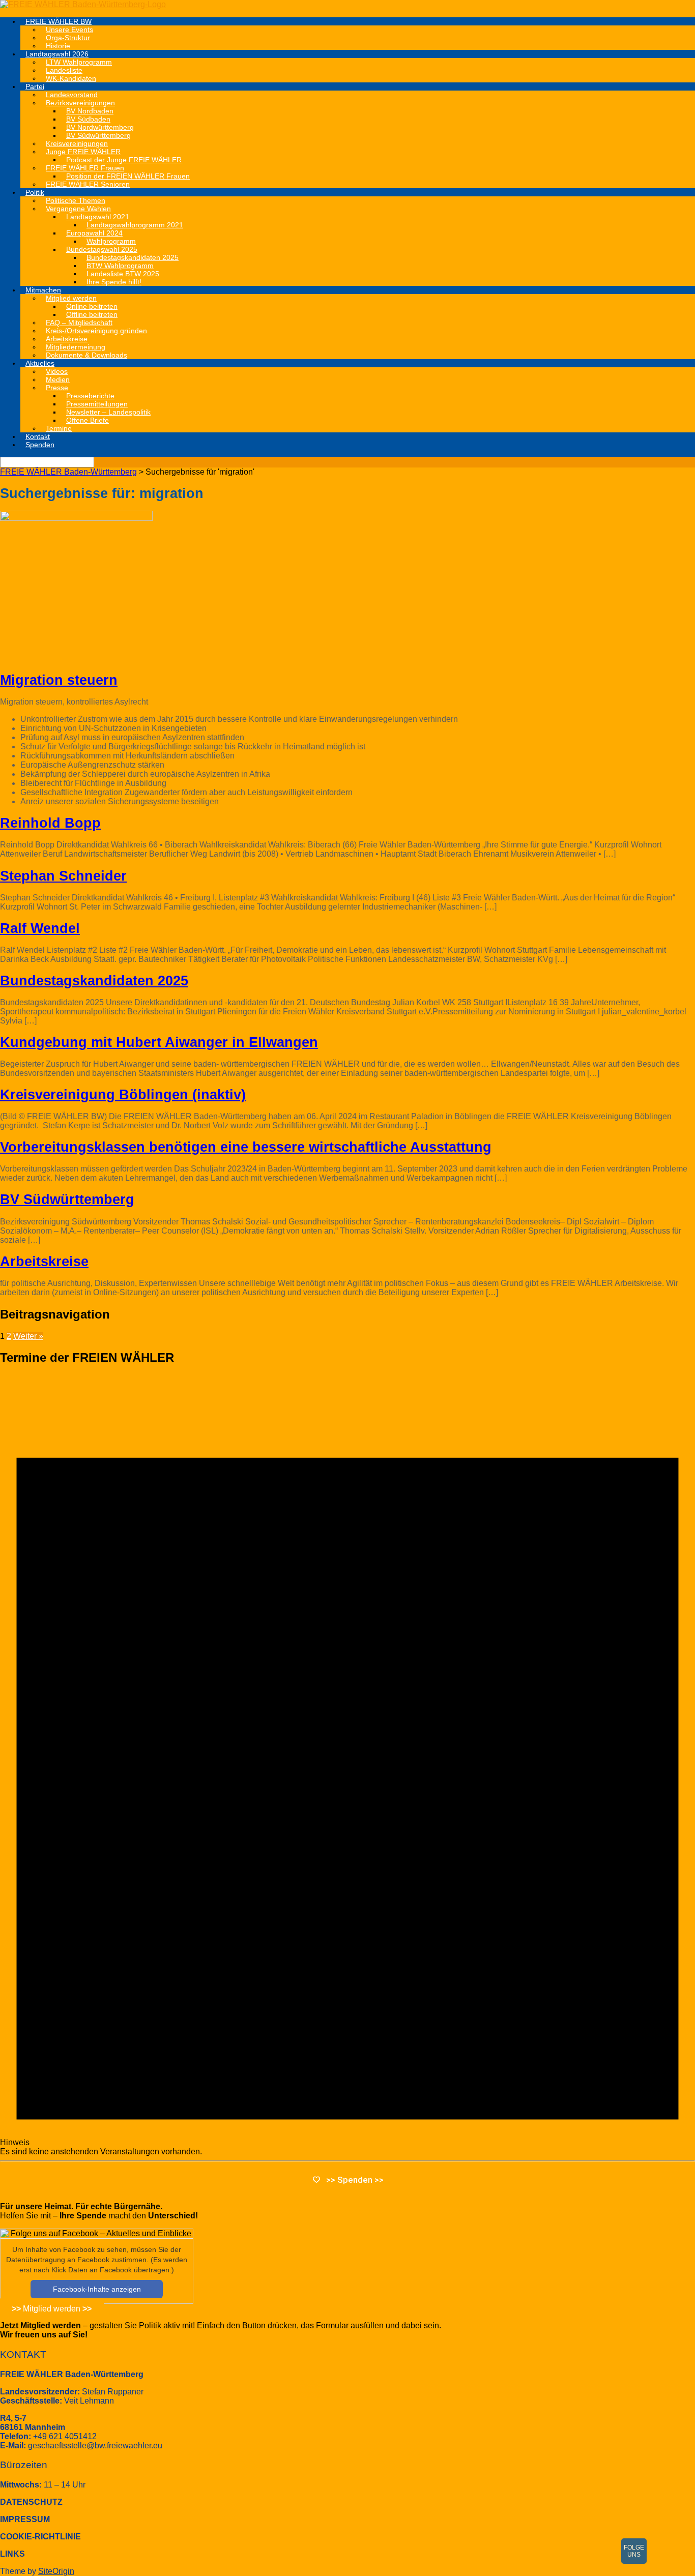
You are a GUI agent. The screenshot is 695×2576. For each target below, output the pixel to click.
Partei (35, 86)
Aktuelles (40, 363)
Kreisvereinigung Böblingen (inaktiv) (123, 1095)
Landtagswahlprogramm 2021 (135, 225)
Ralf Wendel (40, 928)
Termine (59, 428)
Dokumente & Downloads (86, 355)
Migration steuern (59, 680)
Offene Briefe (88, 420)
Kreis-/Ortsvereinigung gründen (96, 331)
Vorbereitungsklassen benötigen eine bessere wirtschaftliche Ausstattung (246, 1147)
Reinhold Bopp (50, 823)
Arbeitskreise (44, 1262)
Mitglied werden (52, 2308)
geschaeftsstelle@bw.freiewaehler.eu (95, 2446)
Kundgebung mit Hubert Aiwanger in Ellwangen (159, 1042)
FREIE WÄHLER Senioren (88, 184)
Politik (35, 192)
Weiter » (28, 1336)
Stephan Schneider (63, 876)
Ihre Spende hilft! (114, 282)
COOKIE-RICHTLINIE (40, 2537)
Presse (57, 388)
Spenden (40, 445)
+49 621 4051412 (65, 2436)
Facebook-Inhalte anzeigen (97, 2289)
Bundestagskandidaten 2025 (94, 981)
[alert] (347, 1766)
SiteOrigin (56, 2571)
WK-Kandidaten (71, 78)
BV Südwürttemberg (67, 1199)
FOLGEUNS (634, 2551)
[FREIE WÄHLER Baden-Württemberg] (83, 4)
